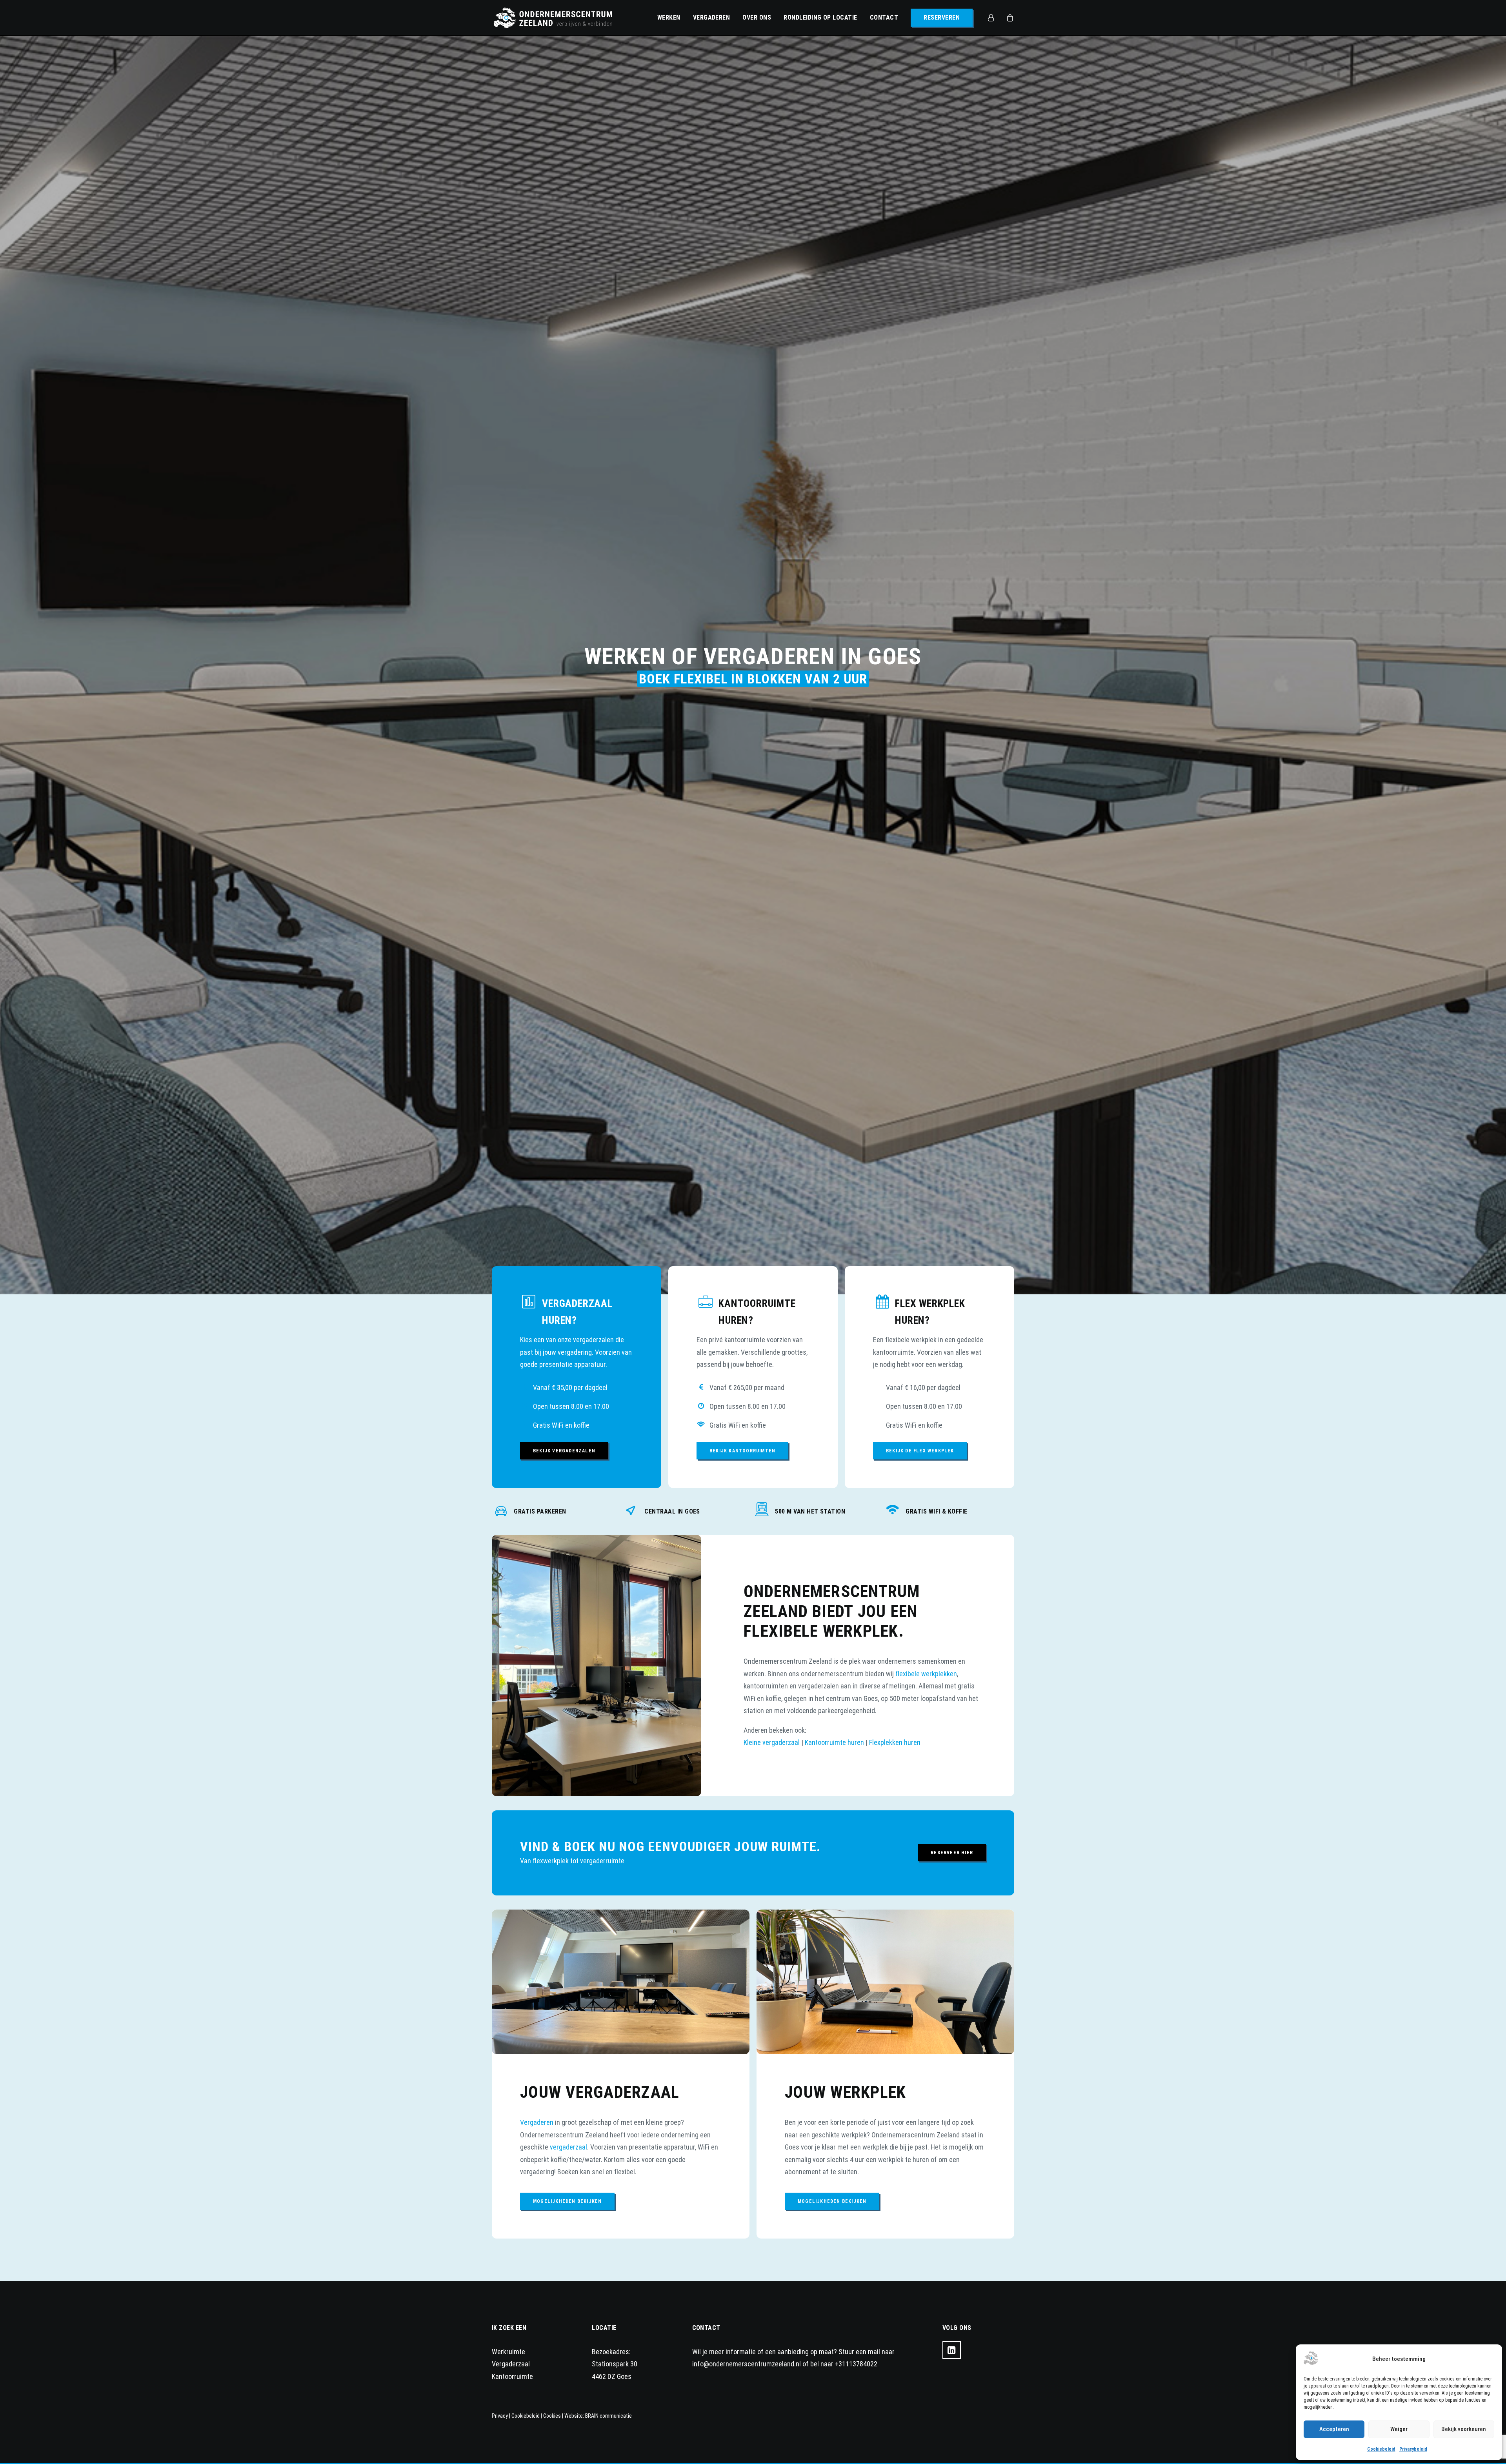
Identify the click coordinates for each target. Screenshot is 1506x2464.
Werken (669, 17)
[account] (995, 18)
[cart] (1009, 18)
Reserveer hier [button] (952, 2319)
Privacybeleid (1413, 2449)
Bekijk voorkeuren (1464, 2429)
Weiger (1399, 2429)
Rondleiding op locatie (820, 17)
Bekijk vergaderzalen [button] (564, 1917)
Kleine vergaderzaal (772, 2208)
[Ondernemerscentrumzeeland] (553, 18)
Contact (884, 17)
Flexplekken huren (895, 2208)
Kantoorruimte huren (834, 2208)
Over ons (757, 17)
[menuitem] (669, 18)
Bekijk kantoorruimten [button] (742, 1917)
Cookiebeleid (1381, 2449)
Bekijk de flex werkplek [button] (920, 1917)
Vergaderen (712, 17)
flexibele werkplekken (926, 2140)
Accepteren (1334, 2429)
